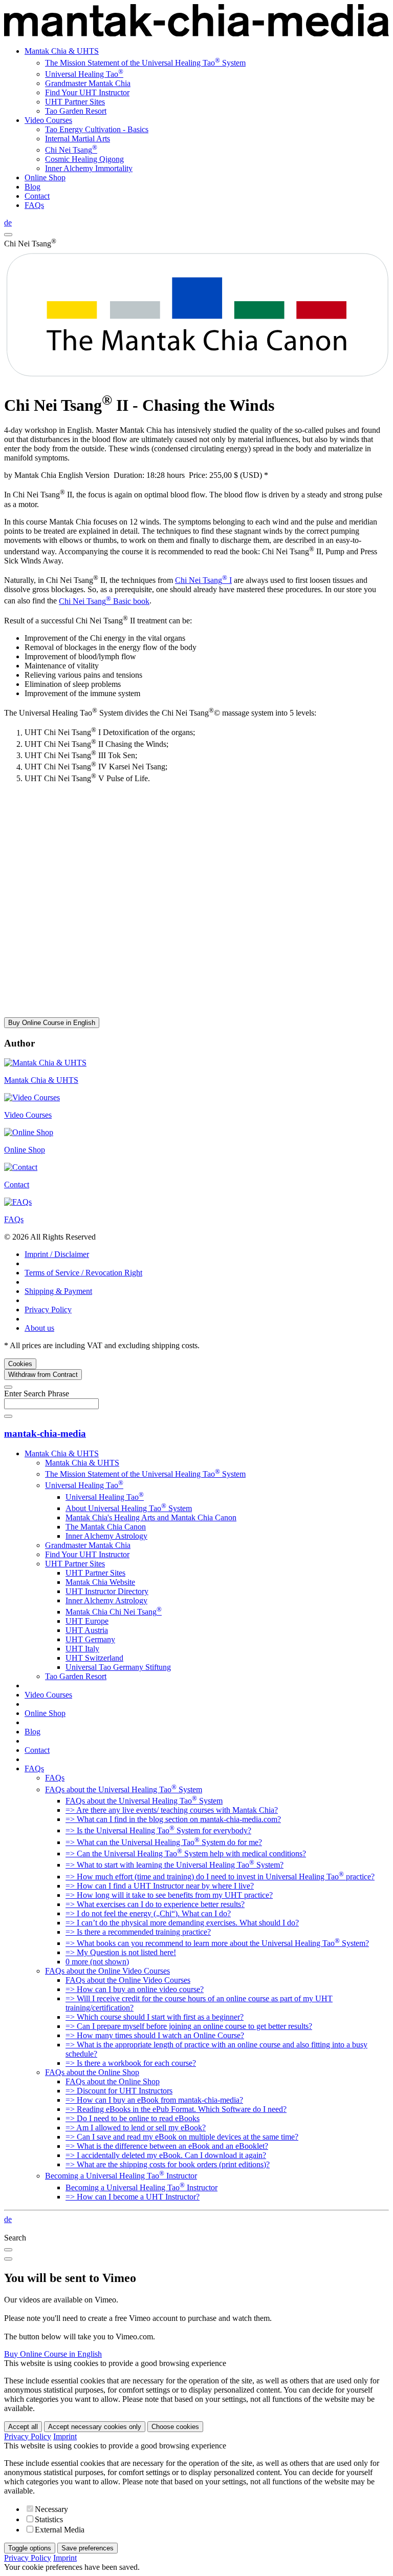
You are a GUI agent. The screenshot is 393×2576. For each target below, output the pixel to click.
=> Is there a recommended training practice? (138, 1932)
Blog (32, 187)
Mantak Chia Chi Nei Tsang (114, 1612)
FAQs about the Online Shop (92, 2072)
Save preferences (88, 2548)
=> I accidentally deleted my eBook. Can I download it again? (166, 2155)
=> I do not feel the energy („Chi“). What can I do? (148, 1913)
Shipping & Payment (58, 1291)
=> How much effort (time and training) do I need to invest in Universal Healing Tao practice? (220, 1877)
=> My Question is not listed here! (121, 1952)
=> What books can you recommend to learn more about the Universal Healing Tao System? (217, 1943)
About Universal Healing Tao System (129, 1508)
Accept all (23, 2427)
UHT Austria (87, 1630)
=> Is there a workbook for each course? (131, 2063)
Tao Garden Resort (76, 111)
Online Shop (45, 177)
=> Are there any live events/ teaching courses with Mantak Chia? (172, 1810)
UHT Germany (90, 1639)
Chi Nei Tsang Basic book (104, 601)
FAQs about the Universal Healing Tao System (124, 1789)
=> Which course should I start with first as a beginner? (155, 2017)
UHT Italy (82, 1649)
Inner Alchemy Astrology (106, 1536)
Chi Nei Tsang (71, 150)
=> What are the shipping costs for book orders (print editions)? (168, 2164)
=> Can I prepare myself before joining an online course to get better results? (189, 2026)
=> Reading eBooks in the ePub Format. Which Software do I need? (176, 2109)
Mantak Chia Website (100, 1582)
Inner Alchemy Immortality (89, 168)
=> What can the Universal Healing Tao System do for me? (164, 1842)
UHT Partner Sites (75, 102)
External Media (60, 2530)
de (8, 223)
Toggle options (30, 2548)
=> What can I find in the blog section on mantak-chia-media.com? (173, 1819)
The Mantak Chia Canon (106, 1527)
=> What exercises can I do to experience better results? (155, 1904)
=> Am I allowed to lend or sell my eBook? (136, 2128)
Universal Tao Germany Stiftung (118, 1667)
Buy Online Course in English (52, 1023)
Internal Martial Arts (78, 139)
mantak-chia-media (45, 1433)
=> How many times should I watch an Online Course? (155, 2035)
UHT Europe (87, 1621)
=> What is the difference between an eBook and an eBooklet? (167, 2146)
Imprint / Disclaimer (57, 1254)
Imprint (65, 2436)
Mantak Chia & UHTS (62, 51)
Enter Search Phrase (37, 1394)
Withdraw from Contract (43, 1375)
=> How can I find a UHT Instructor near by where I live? (160, 1886)
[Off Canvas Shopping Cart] (8, 235)
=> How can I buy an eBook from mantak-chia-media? (154, 2100)
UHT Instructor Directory (107, 1591)
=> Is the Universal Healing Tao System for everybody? (158, 1830)
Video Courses (48, 120)
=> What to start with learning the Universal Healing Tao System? (174, 1865)
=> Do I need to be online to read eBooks (133, 2118)
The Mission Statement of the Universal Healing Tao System (145, 63)
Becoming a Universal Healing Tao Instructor (121, 2176)
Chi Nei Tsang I (203, 580)
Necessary (51, 2509)
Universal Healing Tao (84, 74)
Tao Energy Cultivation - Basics (97, 129)
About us (39, 1328)
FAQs (34, 205)
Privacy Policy (48, 1310)
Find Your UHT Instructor (87, 92)
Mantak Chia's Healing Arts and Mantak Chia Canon (151, 1517)
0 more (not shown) (97, 1962)
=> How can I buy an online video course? (135, 1989)
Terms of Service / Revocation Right (83, 1273)
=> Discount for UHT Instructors (119, 2091)
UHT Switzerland (94, 1658)
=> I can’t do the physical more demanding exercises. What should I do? (182, 1923)
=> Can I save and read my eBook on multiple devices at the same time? (182, 2137)
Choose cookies (175, 2427)
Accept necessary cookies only (95, 2427)
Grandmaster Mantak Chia (88, 83)
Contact (37, 196)
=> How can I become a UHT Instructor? (133, 2197)
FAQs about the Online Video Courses (107, 1971)
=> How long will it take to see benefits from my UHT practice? (169, 1895)
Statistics (49, 2519)
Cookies (20, 1364)
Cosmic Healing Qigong (84, 159)
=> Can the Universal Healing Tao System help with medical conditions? (186, 1854)
